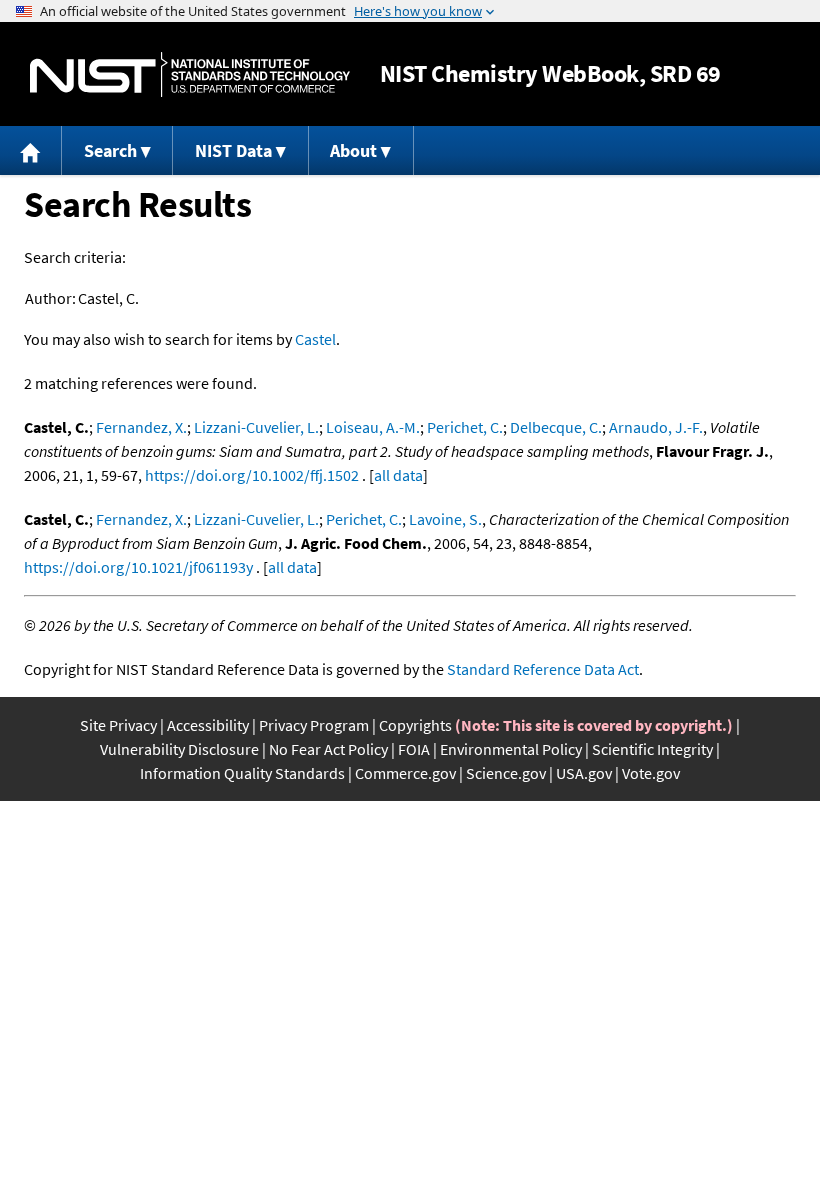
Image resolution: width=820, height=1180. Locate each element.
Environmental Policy (511, 749)
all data (398, 475)
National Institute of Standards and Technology (190, 74)
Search (110, 150)
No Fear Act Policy (328, 749)
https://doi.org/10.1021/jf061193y (138, 567)
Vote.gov (651, 773)
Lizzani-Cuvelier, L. (256, 427)
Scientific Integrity (652, 749)
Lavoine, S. (445, 519)
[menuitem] (31, 150)
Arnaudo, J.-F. (656, 427)
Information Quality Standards (242, 773)
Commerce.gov (405, 773)
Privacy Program (314, 725)
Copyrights (415, 725)
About (353, 150)
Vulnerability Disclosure (179, 749)
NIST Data (233, 150)
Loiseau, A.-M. (373, 427)
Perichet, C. (465, 427)
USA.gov (584, 773)
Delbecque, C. (556, 427)
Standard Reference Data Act (543, 669)
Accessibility (208, 725)
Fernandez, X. (141, 427)
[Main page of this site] (31, 150)
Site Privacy (118, 725)
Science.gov (506, 773)
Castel (315, 339)
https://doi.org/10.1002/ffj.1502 (252, 475)
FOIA (414, 749)
